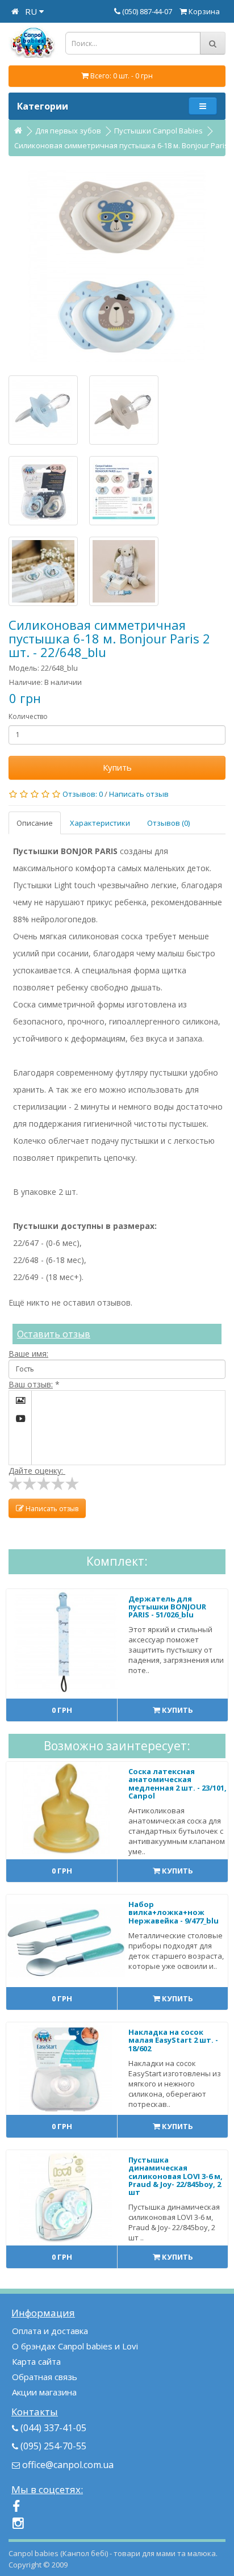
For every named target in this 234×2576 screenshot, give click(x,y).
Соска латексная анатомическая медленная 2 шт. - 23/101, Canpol (177, 1783)
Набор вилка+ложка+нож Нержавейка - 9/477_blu (174, 1912)
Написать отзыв (139, 794)
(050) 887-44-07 (148, 11)
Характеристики (100, 823)
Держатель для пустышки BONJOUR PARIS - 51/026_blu (167, 1607)
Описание (35, 823)
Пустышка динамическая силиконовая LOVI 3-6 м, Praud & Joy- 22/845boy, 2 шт (175, 2176)
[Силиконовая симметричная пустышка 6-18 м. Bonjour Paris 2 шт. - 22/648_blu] (117, 266)
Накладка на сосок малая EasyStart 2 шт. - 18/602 (173, 2040)
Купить (117, 767)
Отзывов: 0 (83, 794)
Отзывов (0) (168, 823)
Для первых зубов (68, 131)
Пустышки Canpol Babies (158, 131)
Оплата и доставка (50, 2331)
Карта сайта (36, 2361)
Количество (28, 716)
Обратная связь (45, 2377)
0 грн (62, 1710)
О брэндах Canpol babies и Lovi (75, 2346)
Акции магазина (44, 2392)
